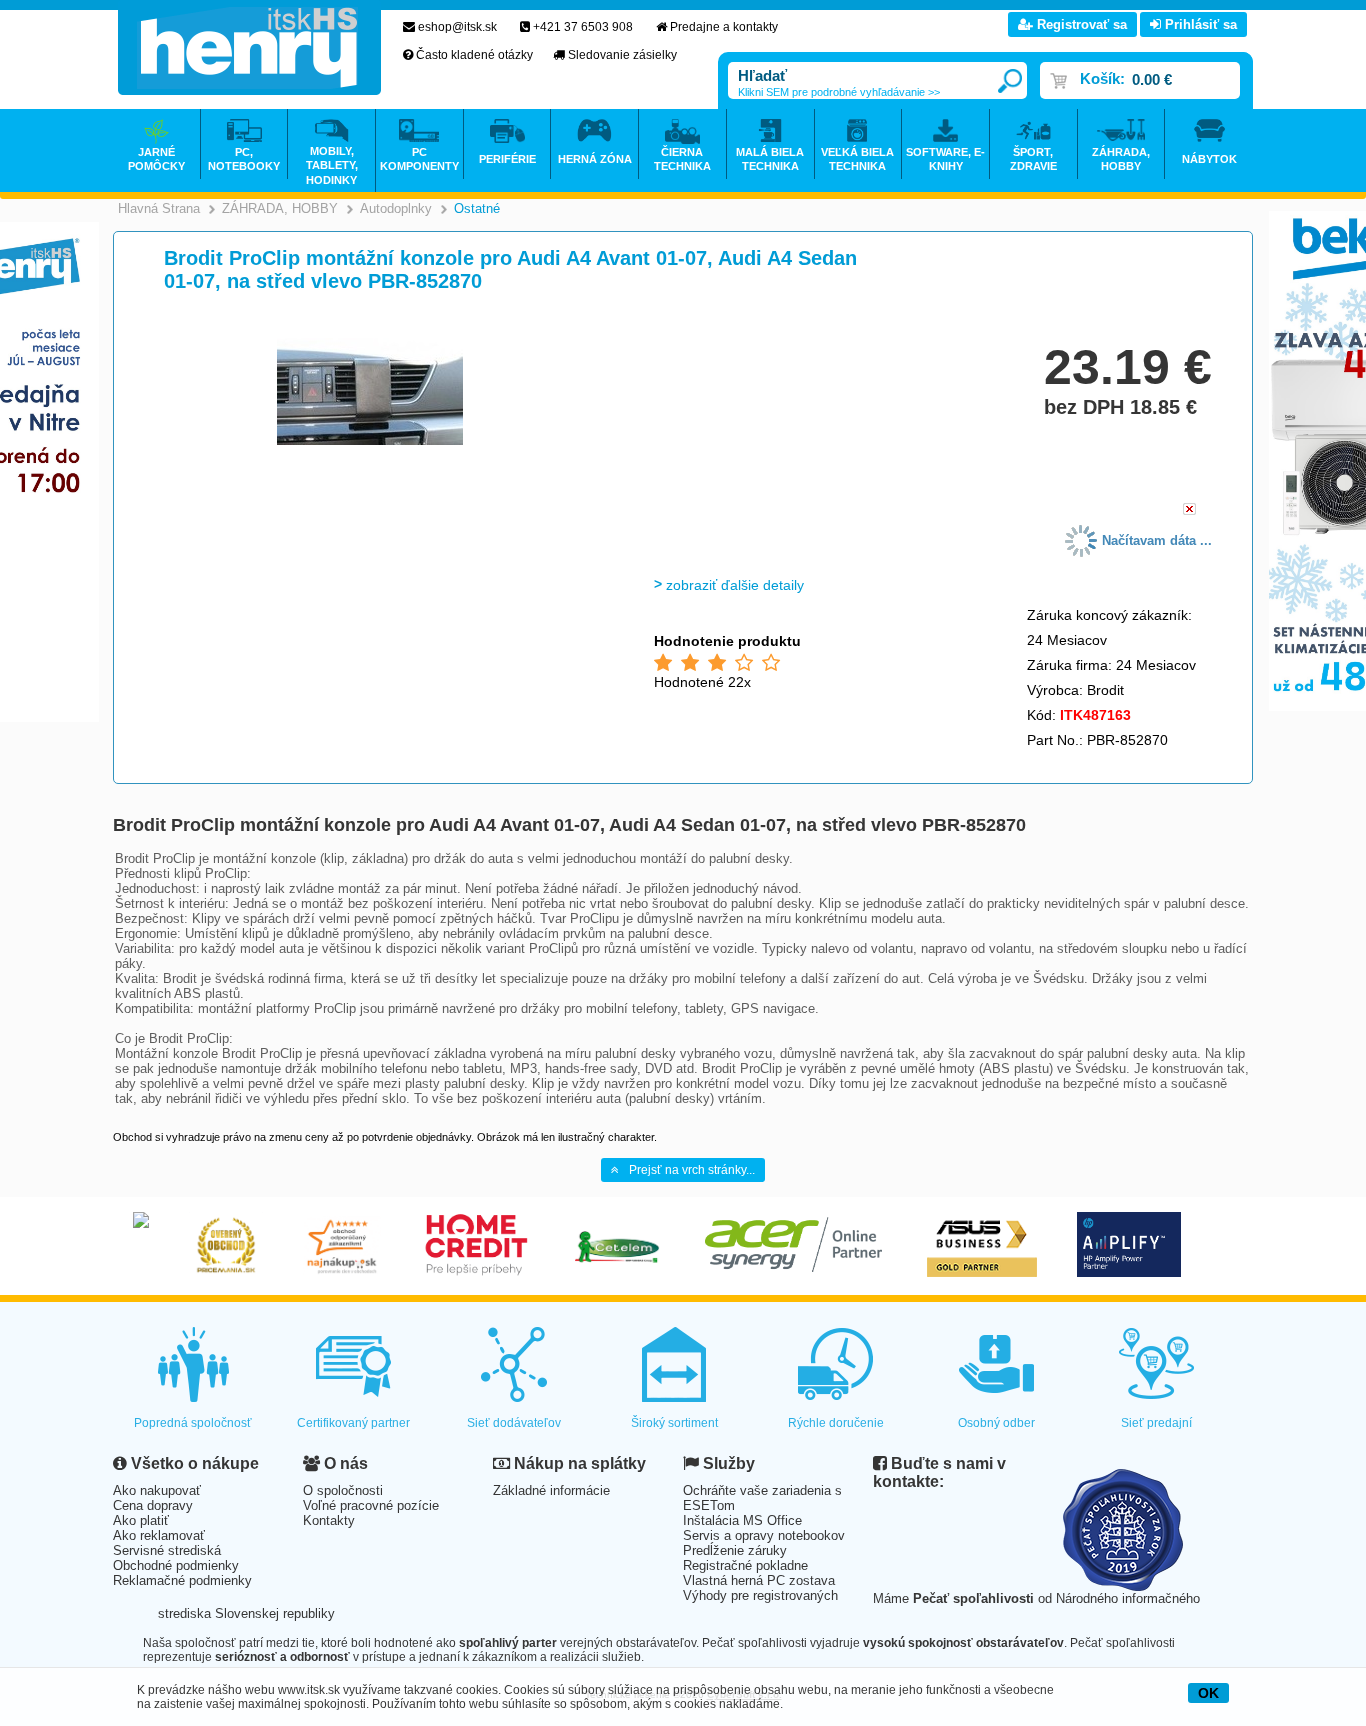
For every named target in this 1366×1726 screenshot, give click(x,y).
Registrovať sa (1080, 24)
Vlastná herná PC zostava (759, 1580)
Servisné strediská (167, 1550)
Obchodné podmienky (176, 1565)
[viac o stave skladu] (1189, 510)
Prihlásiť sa (1199, 24)
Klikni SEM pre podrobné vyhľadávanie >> (839, 92)
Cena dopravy (153, 1505)
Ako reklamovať (159, 1535)
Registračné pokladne (745, 1565)
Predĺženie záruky (735, 1550)
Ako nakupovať (157, 1490)
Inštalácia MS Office (742, 1520)
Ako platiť (141, 1520)
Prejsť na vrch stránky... (692, 1170)
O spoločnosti (343, 1490)
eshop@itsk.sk (457, 27)
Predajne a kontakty (724, 27)
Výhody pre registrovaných (760, 1595)
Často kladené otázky (474, 55)
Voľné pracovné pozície (371, 1505)
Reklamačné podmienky (182, 1580)
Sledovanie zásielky (622, 55)
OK (1208, 1693)
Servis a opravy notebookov (764, 1535)
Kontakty (329, 1520)
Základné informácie (551, 1490)
